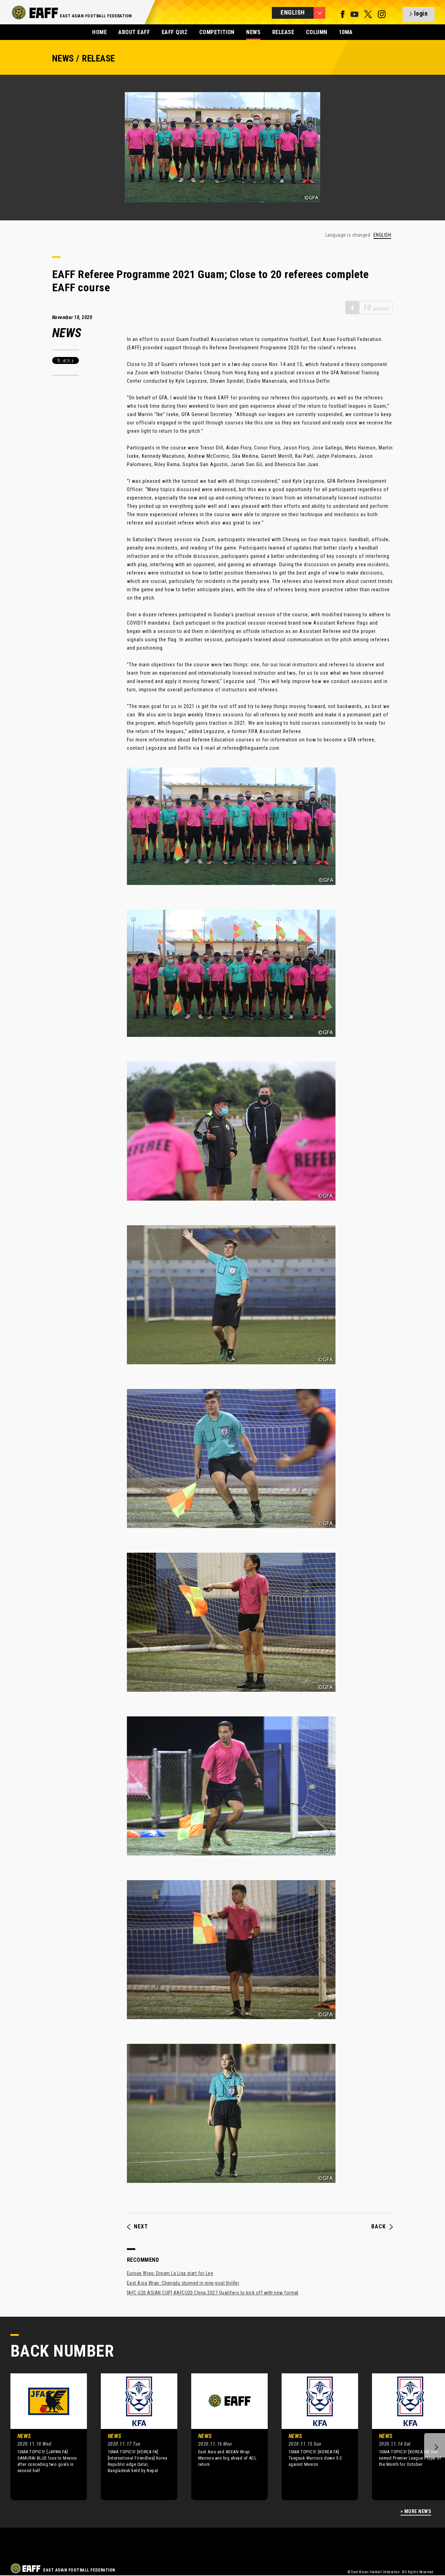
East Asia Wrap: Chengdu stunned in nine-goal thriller (183, 2283)
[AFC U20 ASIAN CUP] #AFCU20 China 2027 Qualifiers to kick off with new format (213, 2293)
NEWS (253, 32)
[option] (43, 2437)
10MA (346, 32)
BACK (379, 2227)
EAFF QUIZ (175, 32)
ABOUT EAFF (134, 32)
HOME (99, 32)
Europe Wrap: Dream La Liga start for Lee (170, 2273)
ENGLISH (382, 235)
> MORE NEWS (416, 2512)
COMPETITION (217, 32)
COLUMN (317, 32)
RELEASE (283, 32)
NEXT (141, 2227)
